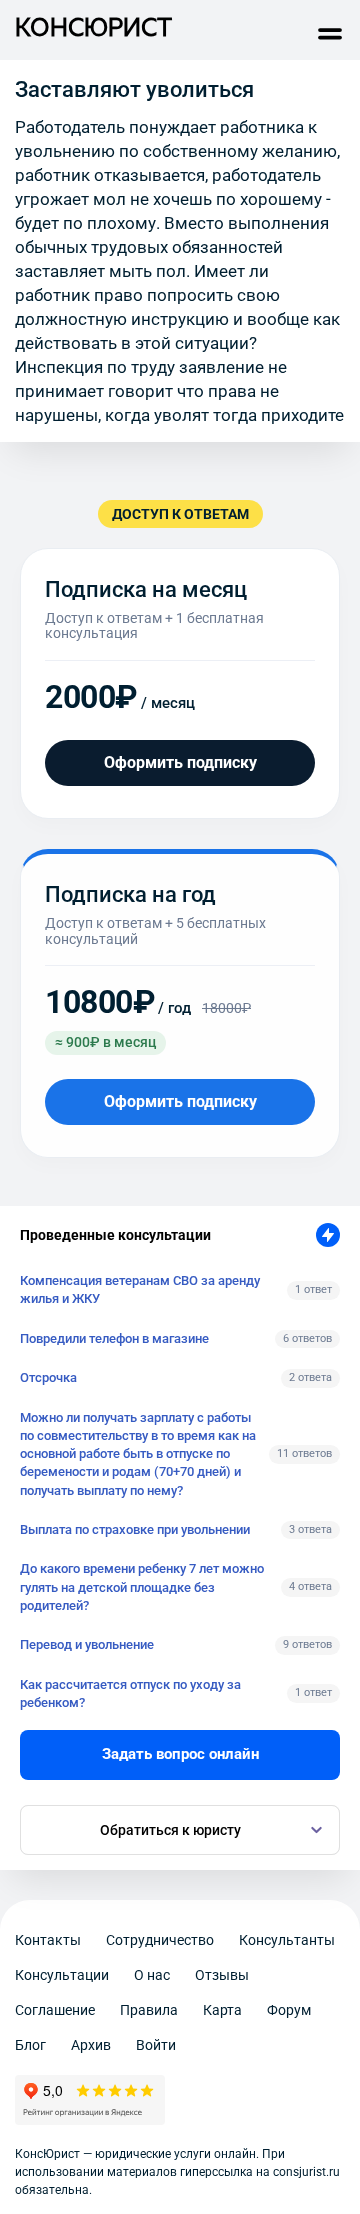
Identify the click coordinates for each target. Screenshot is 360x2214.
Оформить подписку (180, 762)
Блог (30, 2045)
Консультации (62, 1975)
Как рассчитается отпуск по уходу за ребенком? (130, 1693)
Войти (156, 2045)
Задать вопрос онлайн (180, 1754)
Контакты (48, 1940)
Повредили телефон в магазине (114, 1338)
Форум (289, 2010)
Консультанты (287, 1940)
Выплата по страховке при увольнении (135, 1529)
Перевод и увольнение (87, 1644)
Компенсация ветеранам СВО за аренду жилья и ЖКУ (140, 1289)
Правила (149, 2010)
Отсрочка (48, 1377)
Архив (91, 2045)
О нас (152, 1975)
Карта (222, 2010)
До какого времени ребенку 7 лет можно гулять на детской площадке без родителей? (142, 1586)
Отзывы (222, 1975)
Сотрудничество (160, 1940)
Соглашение (55, 2010)
